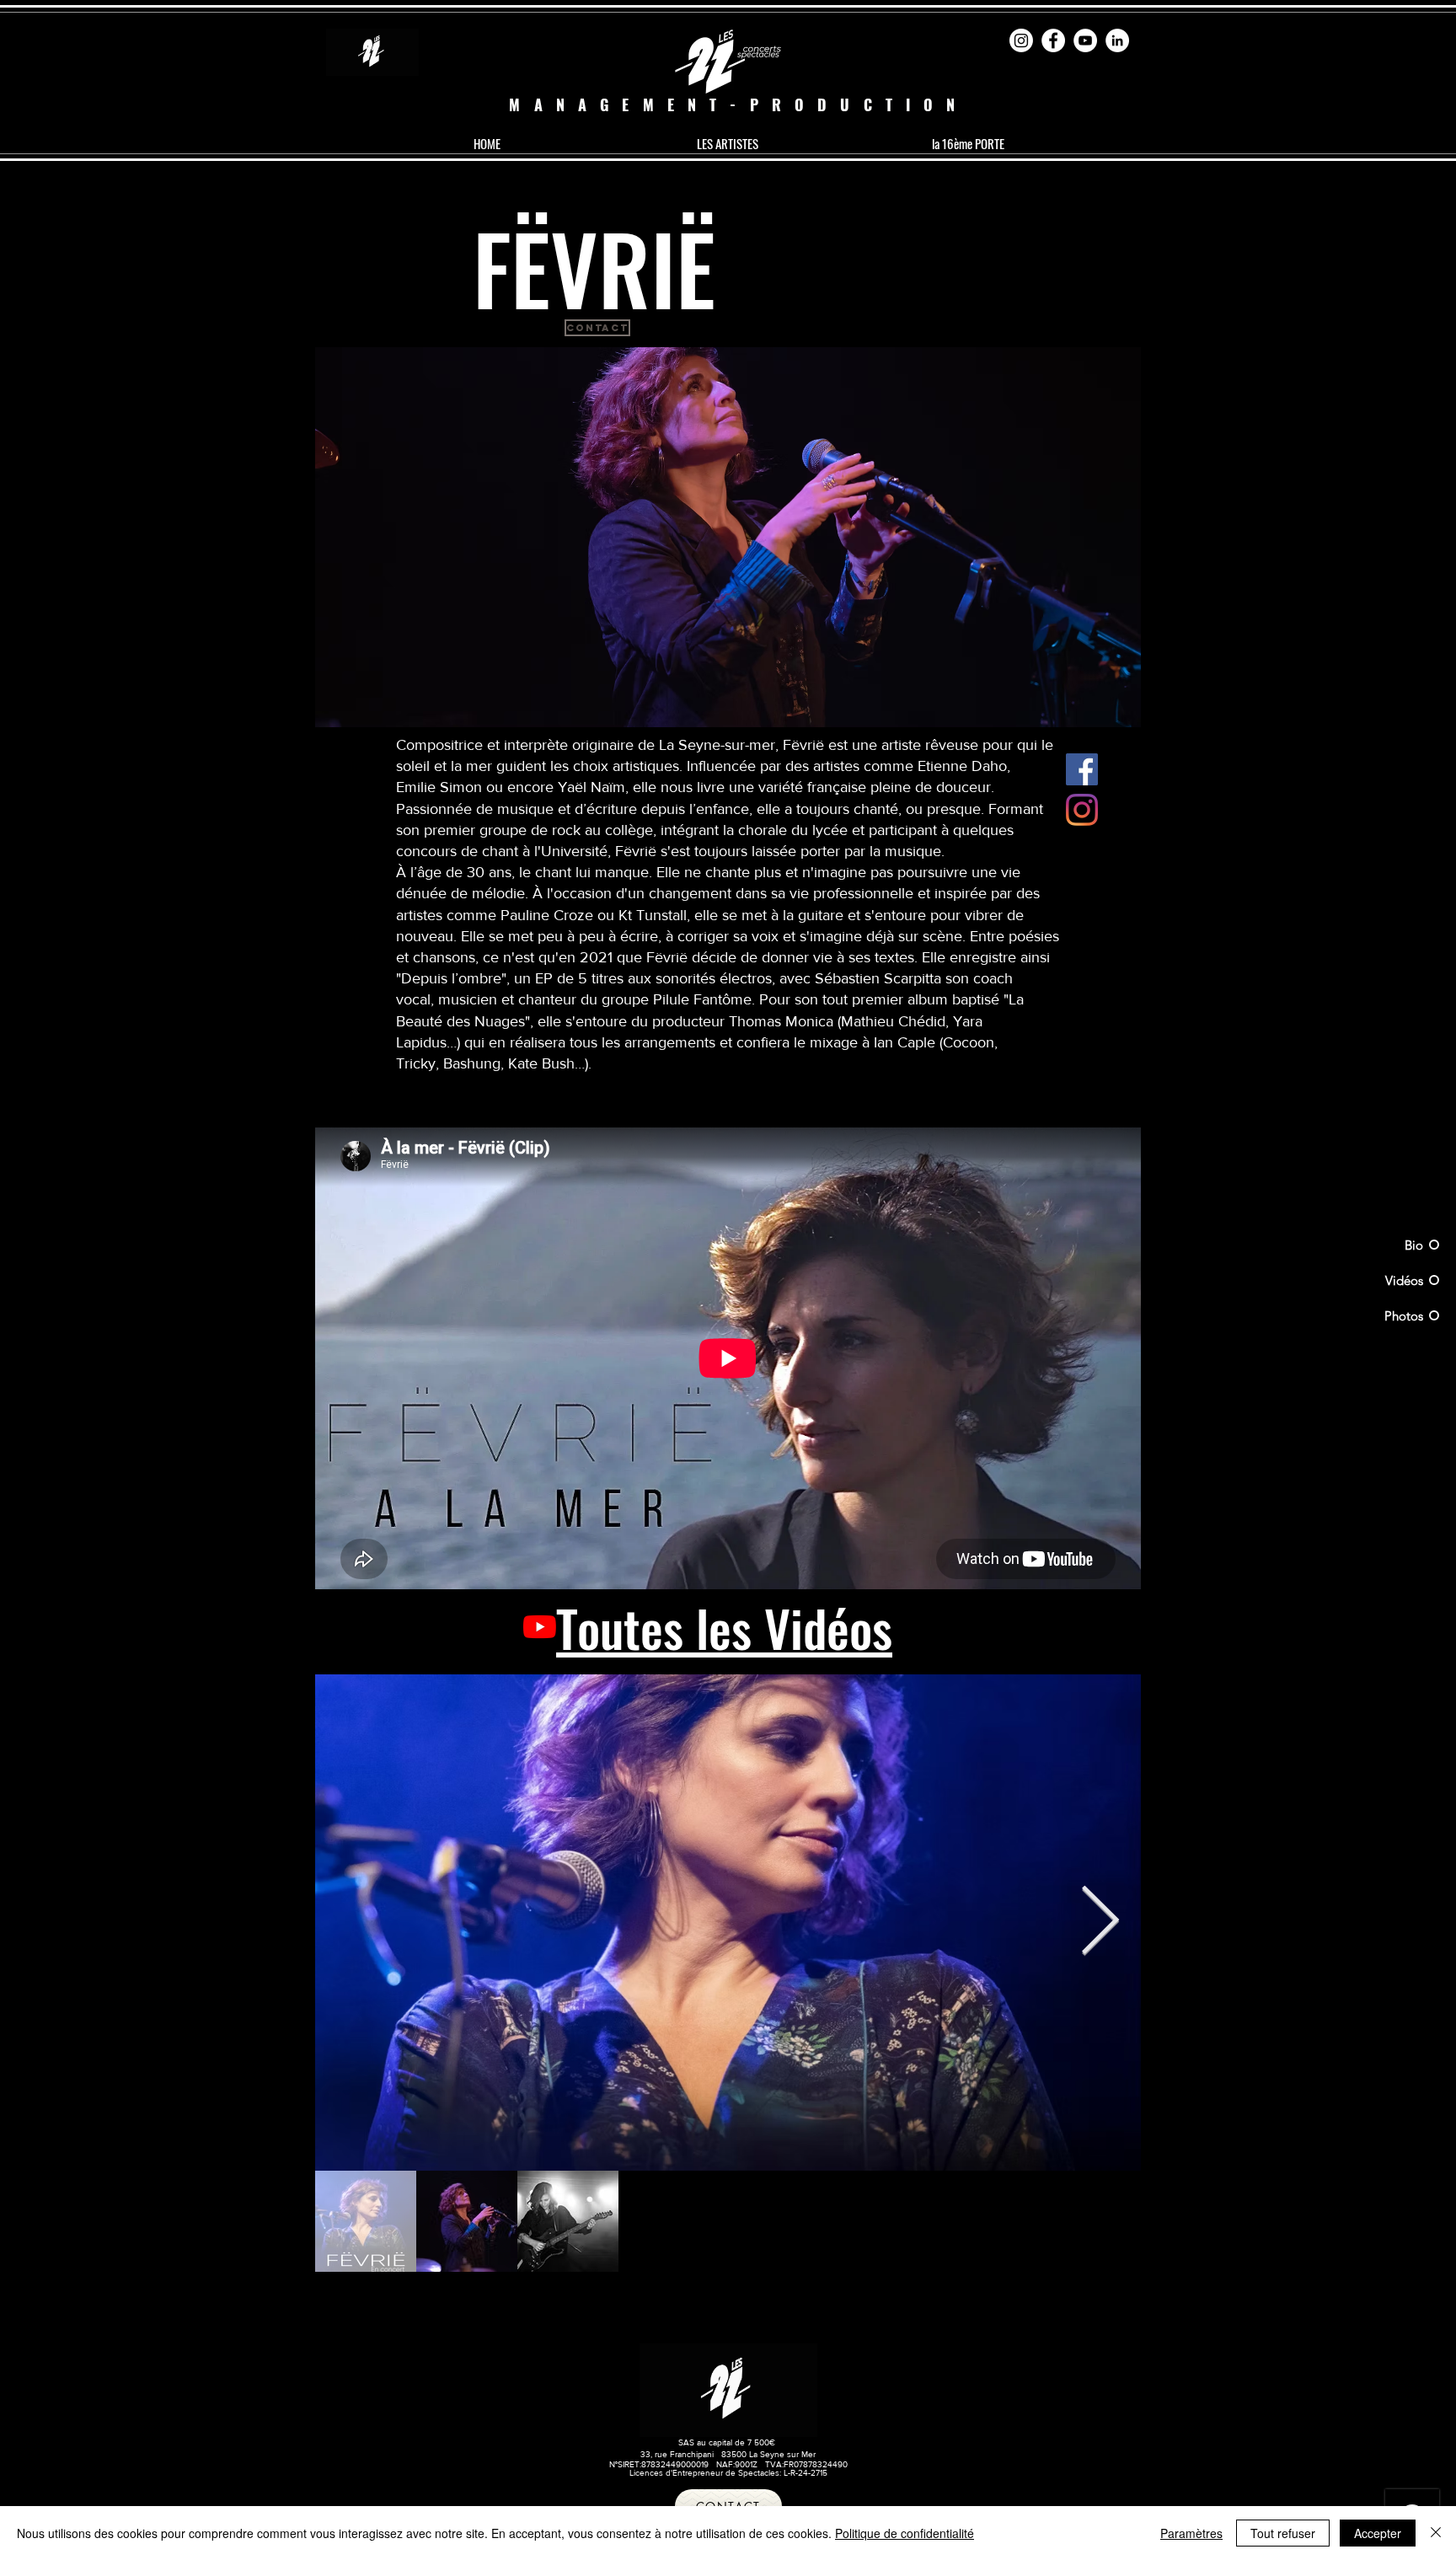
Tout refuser (1283, 2533)
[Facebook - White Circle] (1053, 40)
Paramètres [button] (1191, 2533)
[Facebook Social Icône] (1082, 769)
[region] (728, 538)
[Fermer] (1436, 2533)
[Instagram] (1021, 40)
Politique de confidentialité (905, 2533)
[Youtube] (540, 1627)
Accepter (1378, 2533)
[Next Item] (1100, 1923)
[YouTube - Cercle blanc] (1085, 40)
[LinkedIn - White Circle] (1117, 40)
